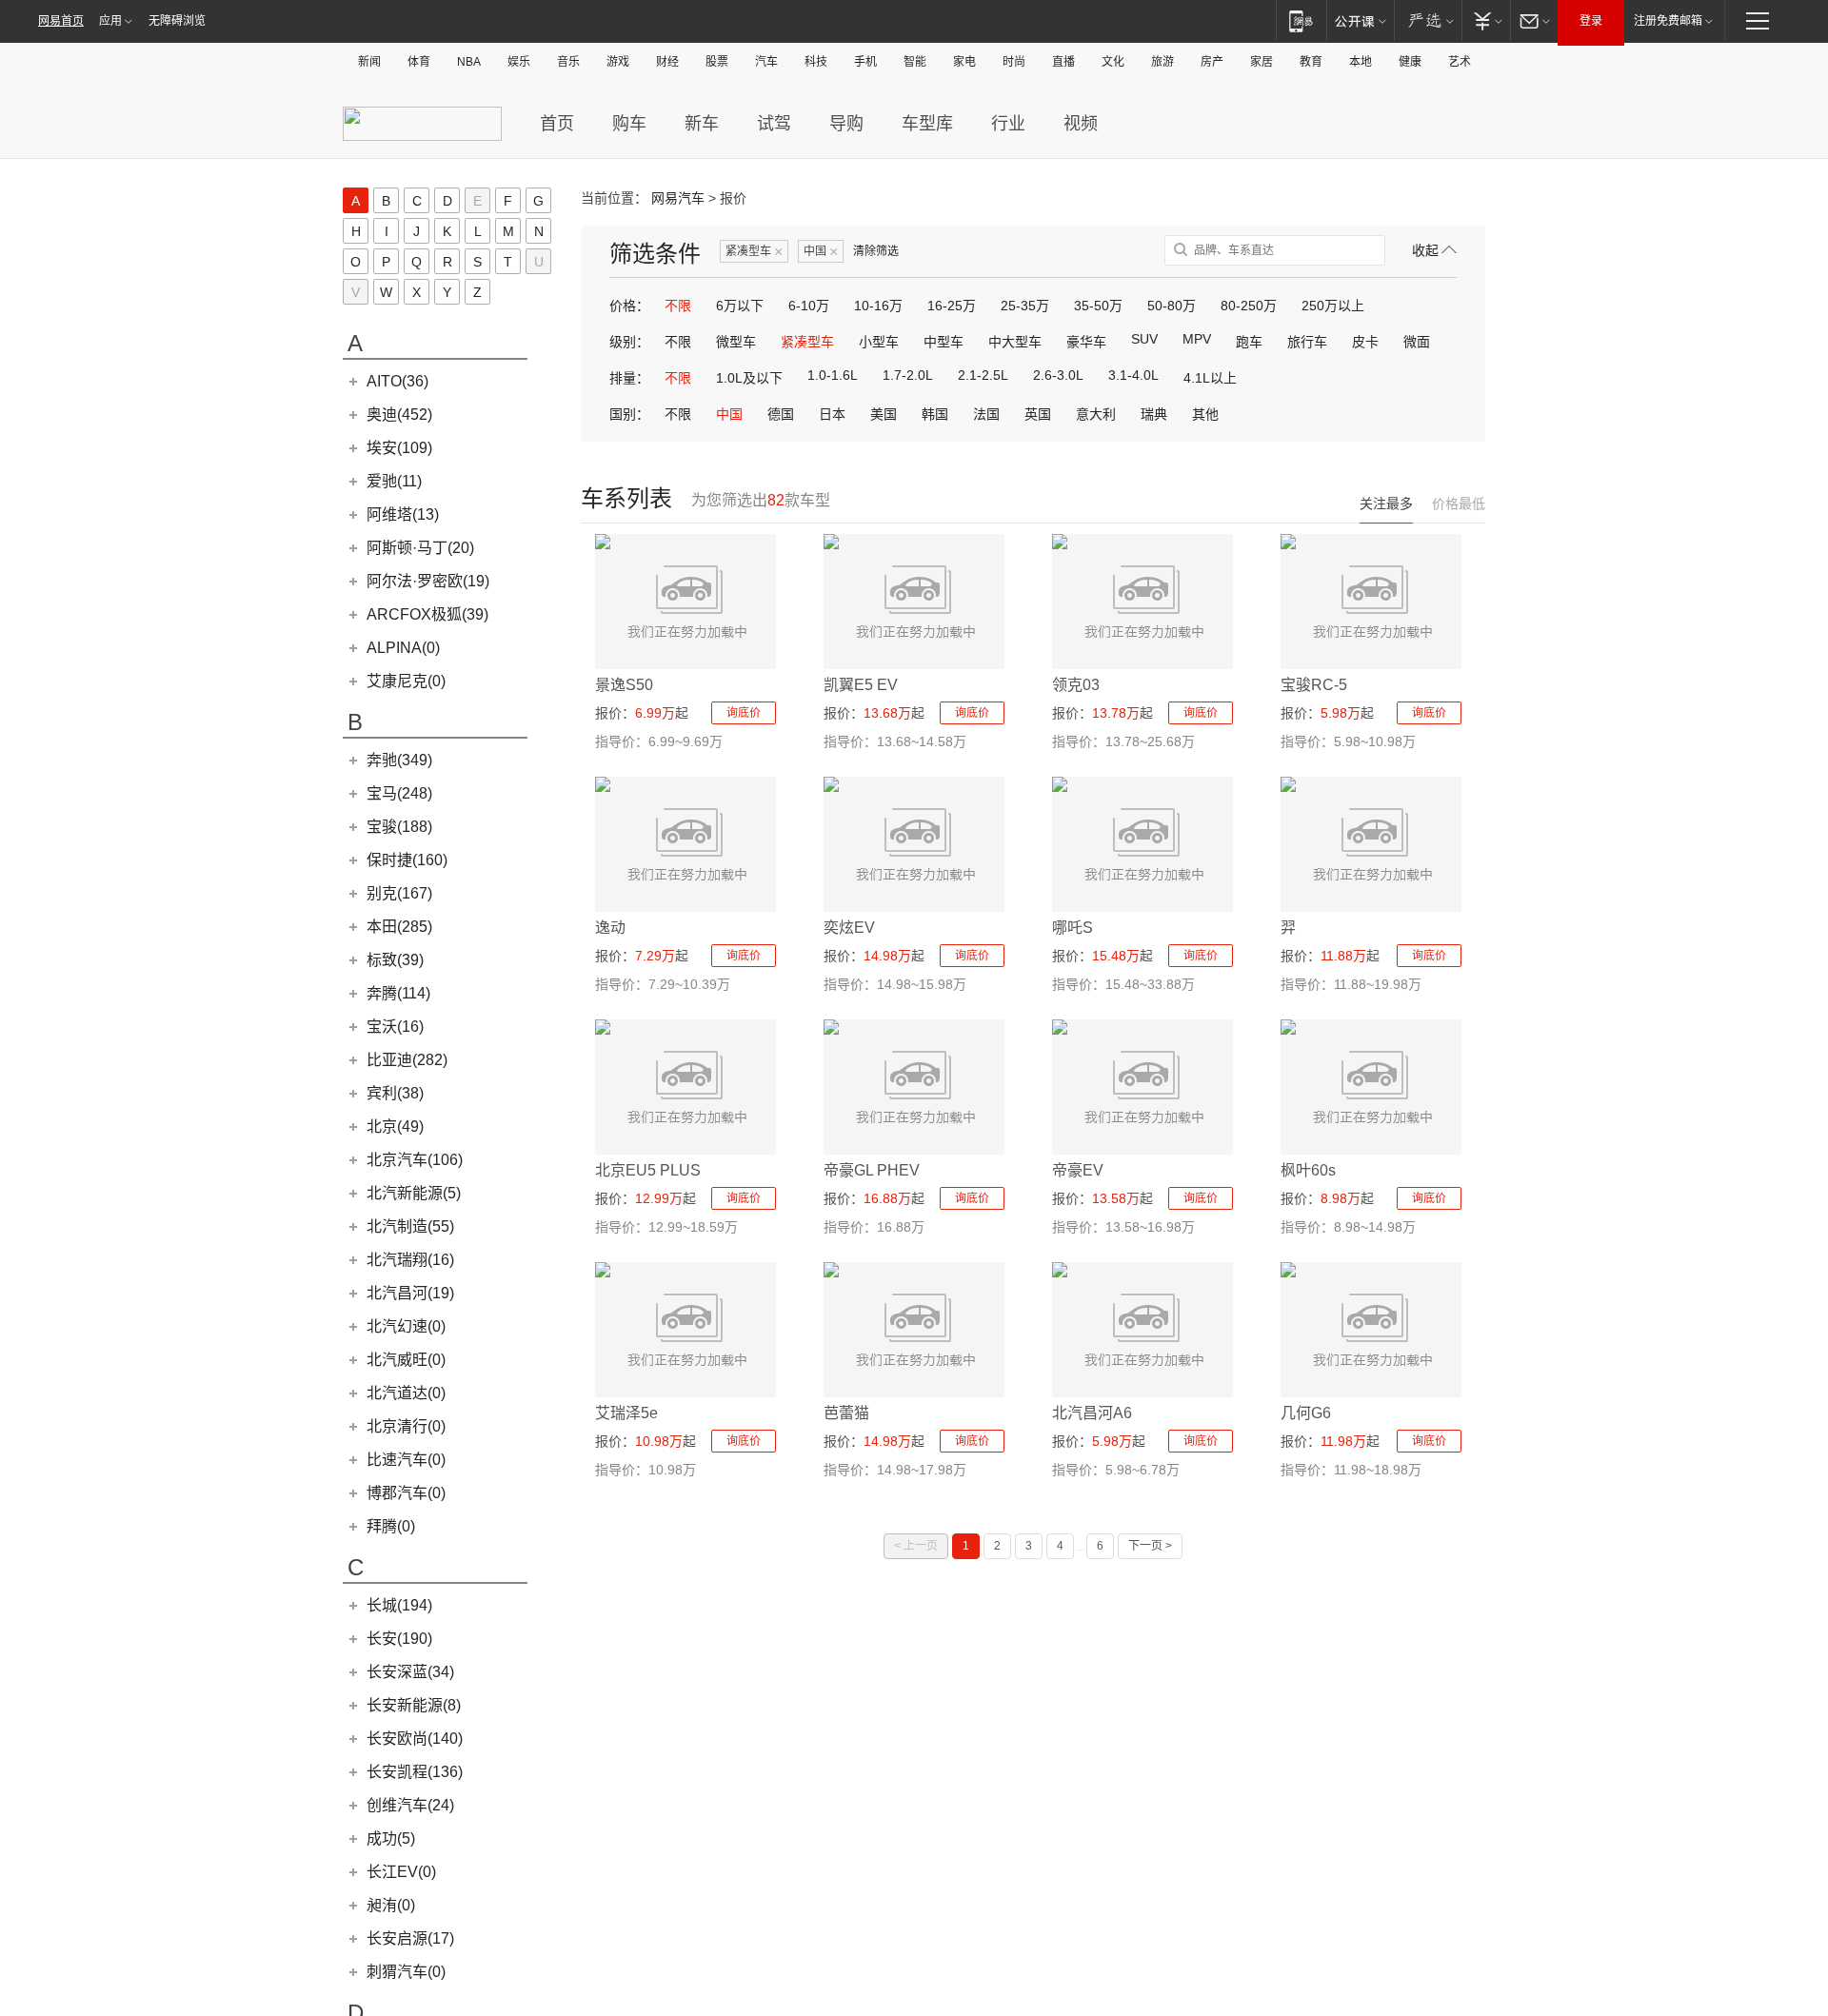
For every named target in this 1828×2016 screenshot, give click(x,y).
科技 (816, 62)
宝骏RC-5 (1314, 685)
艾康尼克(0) (406, 681)
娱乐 (519, 62)
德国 (781, 414)
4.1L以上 (1210, 378)
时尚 (1014, 62)
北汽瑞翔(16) (410, 1260)
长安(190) (399, 1639)
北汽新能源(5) (414, 1193)
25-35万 (1025, 306)
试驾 (774, 124)
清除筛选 (876, 251)
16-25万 (952, 306)
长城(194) (399, 1605)
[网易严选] (1428, 20)
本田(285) (399, 927)
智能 (915, 62)
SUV (1144, 339)
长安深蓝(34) (410, 1672)
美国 (884, 414)
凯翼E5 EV (861, 685)
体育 (419, 62)
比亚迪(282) (407, 1060)
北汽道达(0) (406, 1393)
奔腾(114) (398, 993)
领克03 (1076, 685)
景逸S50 (624, 685)
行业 (1008, 124)
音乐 (568, 62)
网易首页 (61, 21)
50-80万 (1172, 306)
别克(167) (399, 893)
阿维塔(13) (403, 514)
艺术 (1460, 62)
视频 (1081, 124)
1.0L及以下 (749, 378)
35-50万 (1098, 306)
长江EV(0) (401, 1872)
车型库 (927, 124)
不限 (678, 306)
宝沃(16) (395, 1027)
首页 (557, 124)
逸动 (610, 928)
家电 (964, 62)
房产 (1212, 62)
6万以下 (740, 306)
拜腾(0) (391, 1526)
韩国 (935, 414)
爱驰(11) (394, 481)
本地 (1361, 62)
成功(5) (391, 1838)
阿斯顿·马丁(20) (420, 548)
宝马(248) (399, 793)
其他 (1205, 414)
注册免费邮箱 (1668, 21)
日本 (832, 414)
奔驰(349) (399, 760)
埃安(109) (399, 448)
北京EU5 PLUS (648, 1170)
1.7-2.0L (908, 375)
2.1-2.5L (983, 375)
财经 (667, 62)
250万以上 (1333, 306)
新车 (702, 124)
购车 (629, 124)
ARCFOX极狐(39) (427, 614)
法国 (986, 414)
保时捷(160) (407, 860)
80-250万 (1249, 306)
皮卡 (1365, 342)
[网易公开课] (1360, 20)
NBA (469, 62)
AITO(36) (397, 381)
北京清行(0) (406, 1426)
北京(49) (395, 1127)
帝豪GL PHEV (872, 1170)
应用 (110, 21)
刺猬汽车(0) (406, 1972)
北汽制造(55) (410, 1226)
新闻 (369, 62)
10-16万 (878, 306)
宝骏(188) (399, 827)
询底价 (744, 713)
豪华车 (1086, 342)
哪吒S (1073, 928)
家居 (1262, 62)
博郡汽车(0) (406, 1493)
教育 (1311, 62)
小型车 (879, 342)
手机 (865, 62)
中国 (821, 252)
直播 (1063, 62)
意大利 (1096, 414)
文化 (1113, 62)
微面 (1417, 342)
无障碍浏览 (177, 21)
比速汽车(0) (406, 1460)
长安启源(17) (410, 1938)
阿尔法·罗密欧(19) (428, 581)
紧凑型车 (754, 252)
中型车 (944, 342)
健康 (1410, 62)
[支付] (1486, 20)
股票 (717, 62)
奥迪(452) (399, 415)
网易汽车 (678, 198)
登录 (1591, 21)
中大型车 (1015, 342)
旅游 (1162, 62)
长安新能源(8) (414, 1705)
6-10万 (809, 306)
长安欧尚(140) (415, 1739)
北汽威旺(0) (406, 1360)
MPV (1197, 339)
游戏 (618, 62)
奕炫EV (849, 928)
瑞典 (1154, 414)
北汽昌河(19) (410, 1293)
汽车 (766, 62)
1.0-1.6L (833, 375)
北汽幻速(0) (406, 1326)
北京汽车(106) (415, 1160)
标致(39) (395, 960)
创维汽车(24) (410, 1805)
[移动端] (1301, 20)
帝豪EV (1078, 1170)
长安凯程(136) (415, 1772)
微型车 (736, 342)
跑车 (1249, 342)
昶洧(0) (391, 1905)
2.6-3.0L (1058, 375)
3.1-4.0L (1133, 375)
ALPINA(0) (403, 648)
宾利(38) (395, 1093)
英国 (1038, 414)
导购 (846, 124)
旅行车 (1307, 342)
